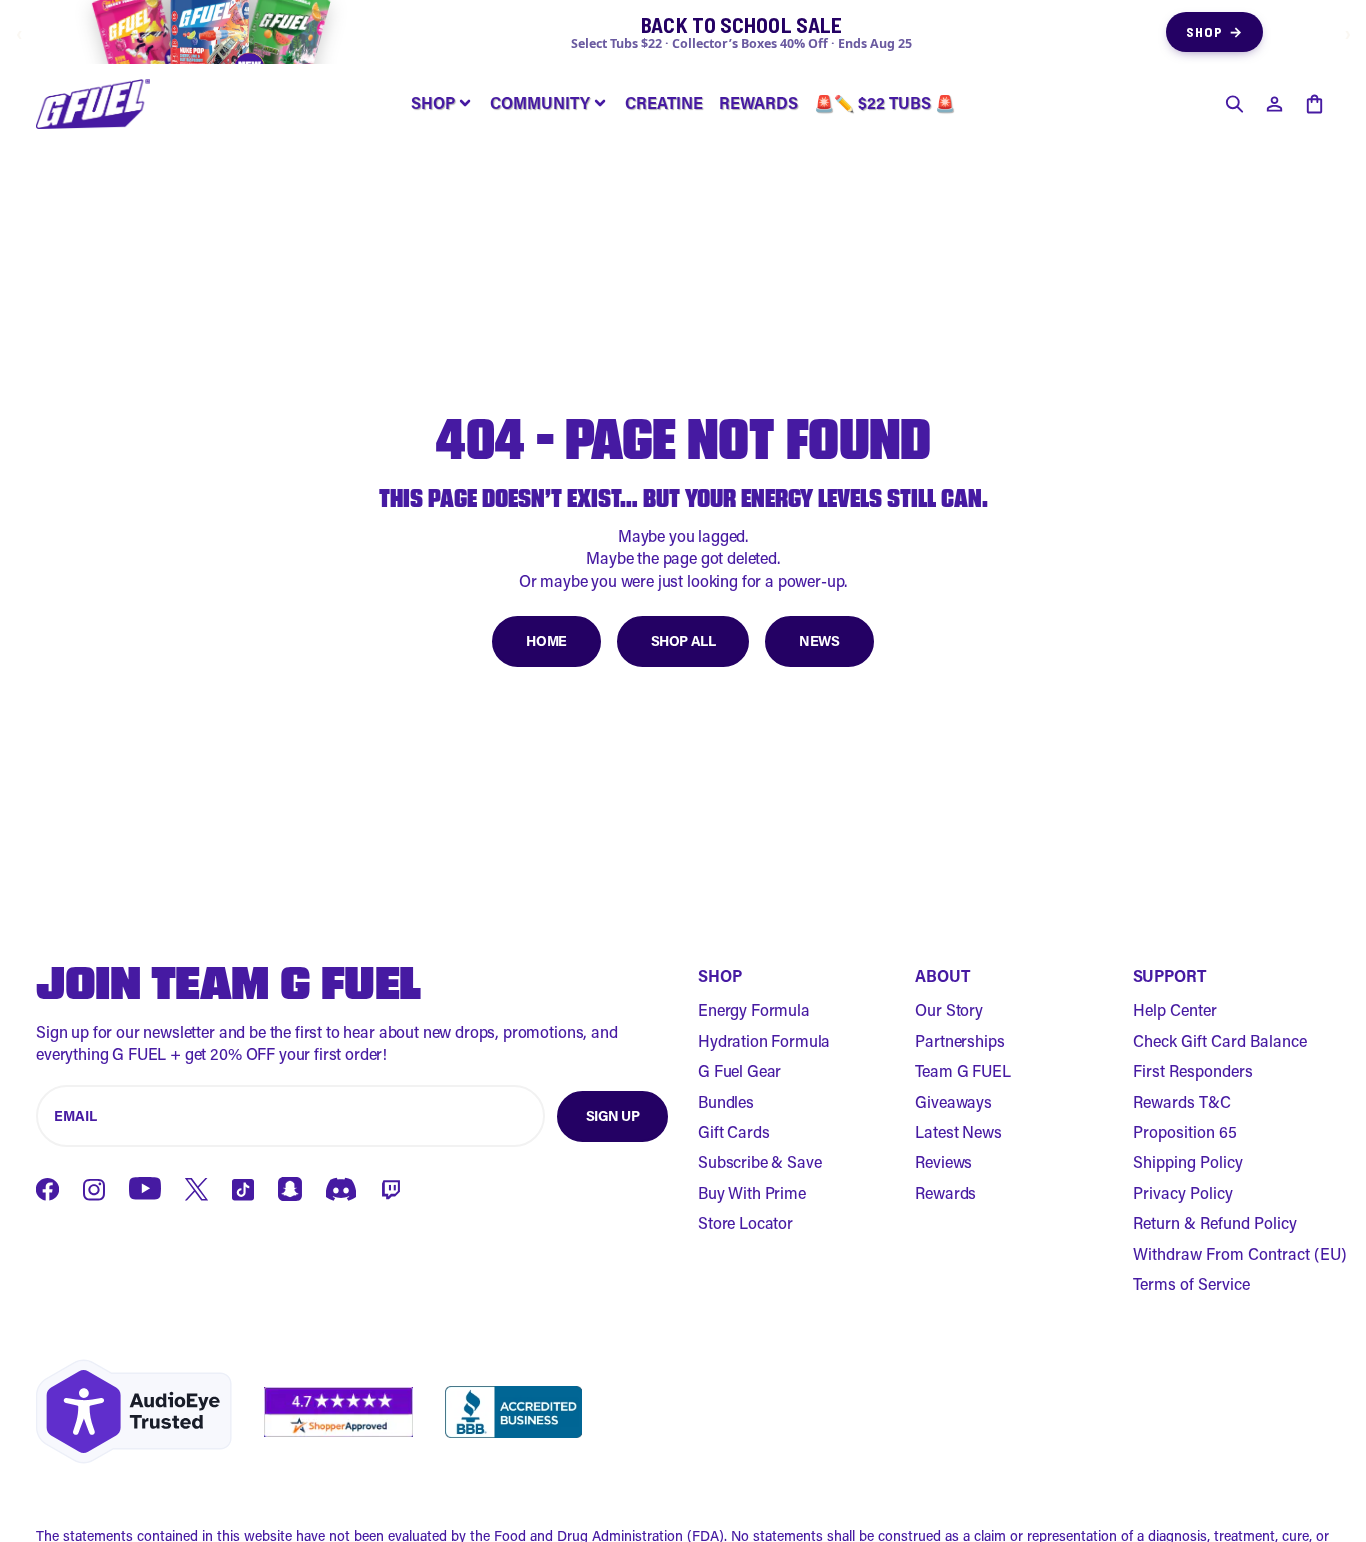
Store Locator (745, 1222)
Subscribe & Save (759, 1161)
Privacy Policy (1183, 1192)
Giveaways (953, 1101)
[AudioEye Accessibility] (134, 1411)
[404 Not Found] (93, 104)
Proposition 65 (1185, 1131)
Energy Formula (754, 1009)
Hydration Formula (764, 1040)
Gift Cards (733, 1131)
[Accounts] (1274, 104)
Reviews (943, 1161)
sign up (613, 1115)
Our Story (949, 1009)
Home (546, 640)
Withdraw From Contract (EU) (1240, 1253)
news (819, 640)
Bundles (726, 1101)
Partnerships (959, 1040)
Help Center (1175, 1009)
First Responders (1193, 1070)
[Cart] (1314, 104)
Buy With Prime (752, 1192)
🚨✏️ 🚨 (884, 102)
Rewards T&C (1182, 1101)
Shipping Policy (1188, 1161)
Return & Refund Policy (1215, 1222)
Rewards (945, 1192)
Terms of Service (1191, 1283)
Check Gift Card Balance (1220, 1040)
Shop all (683, 640)
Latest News (958, 1131)
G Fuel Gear (739, 1070)
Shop (1214, 31)
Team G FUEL (962, 1070)
